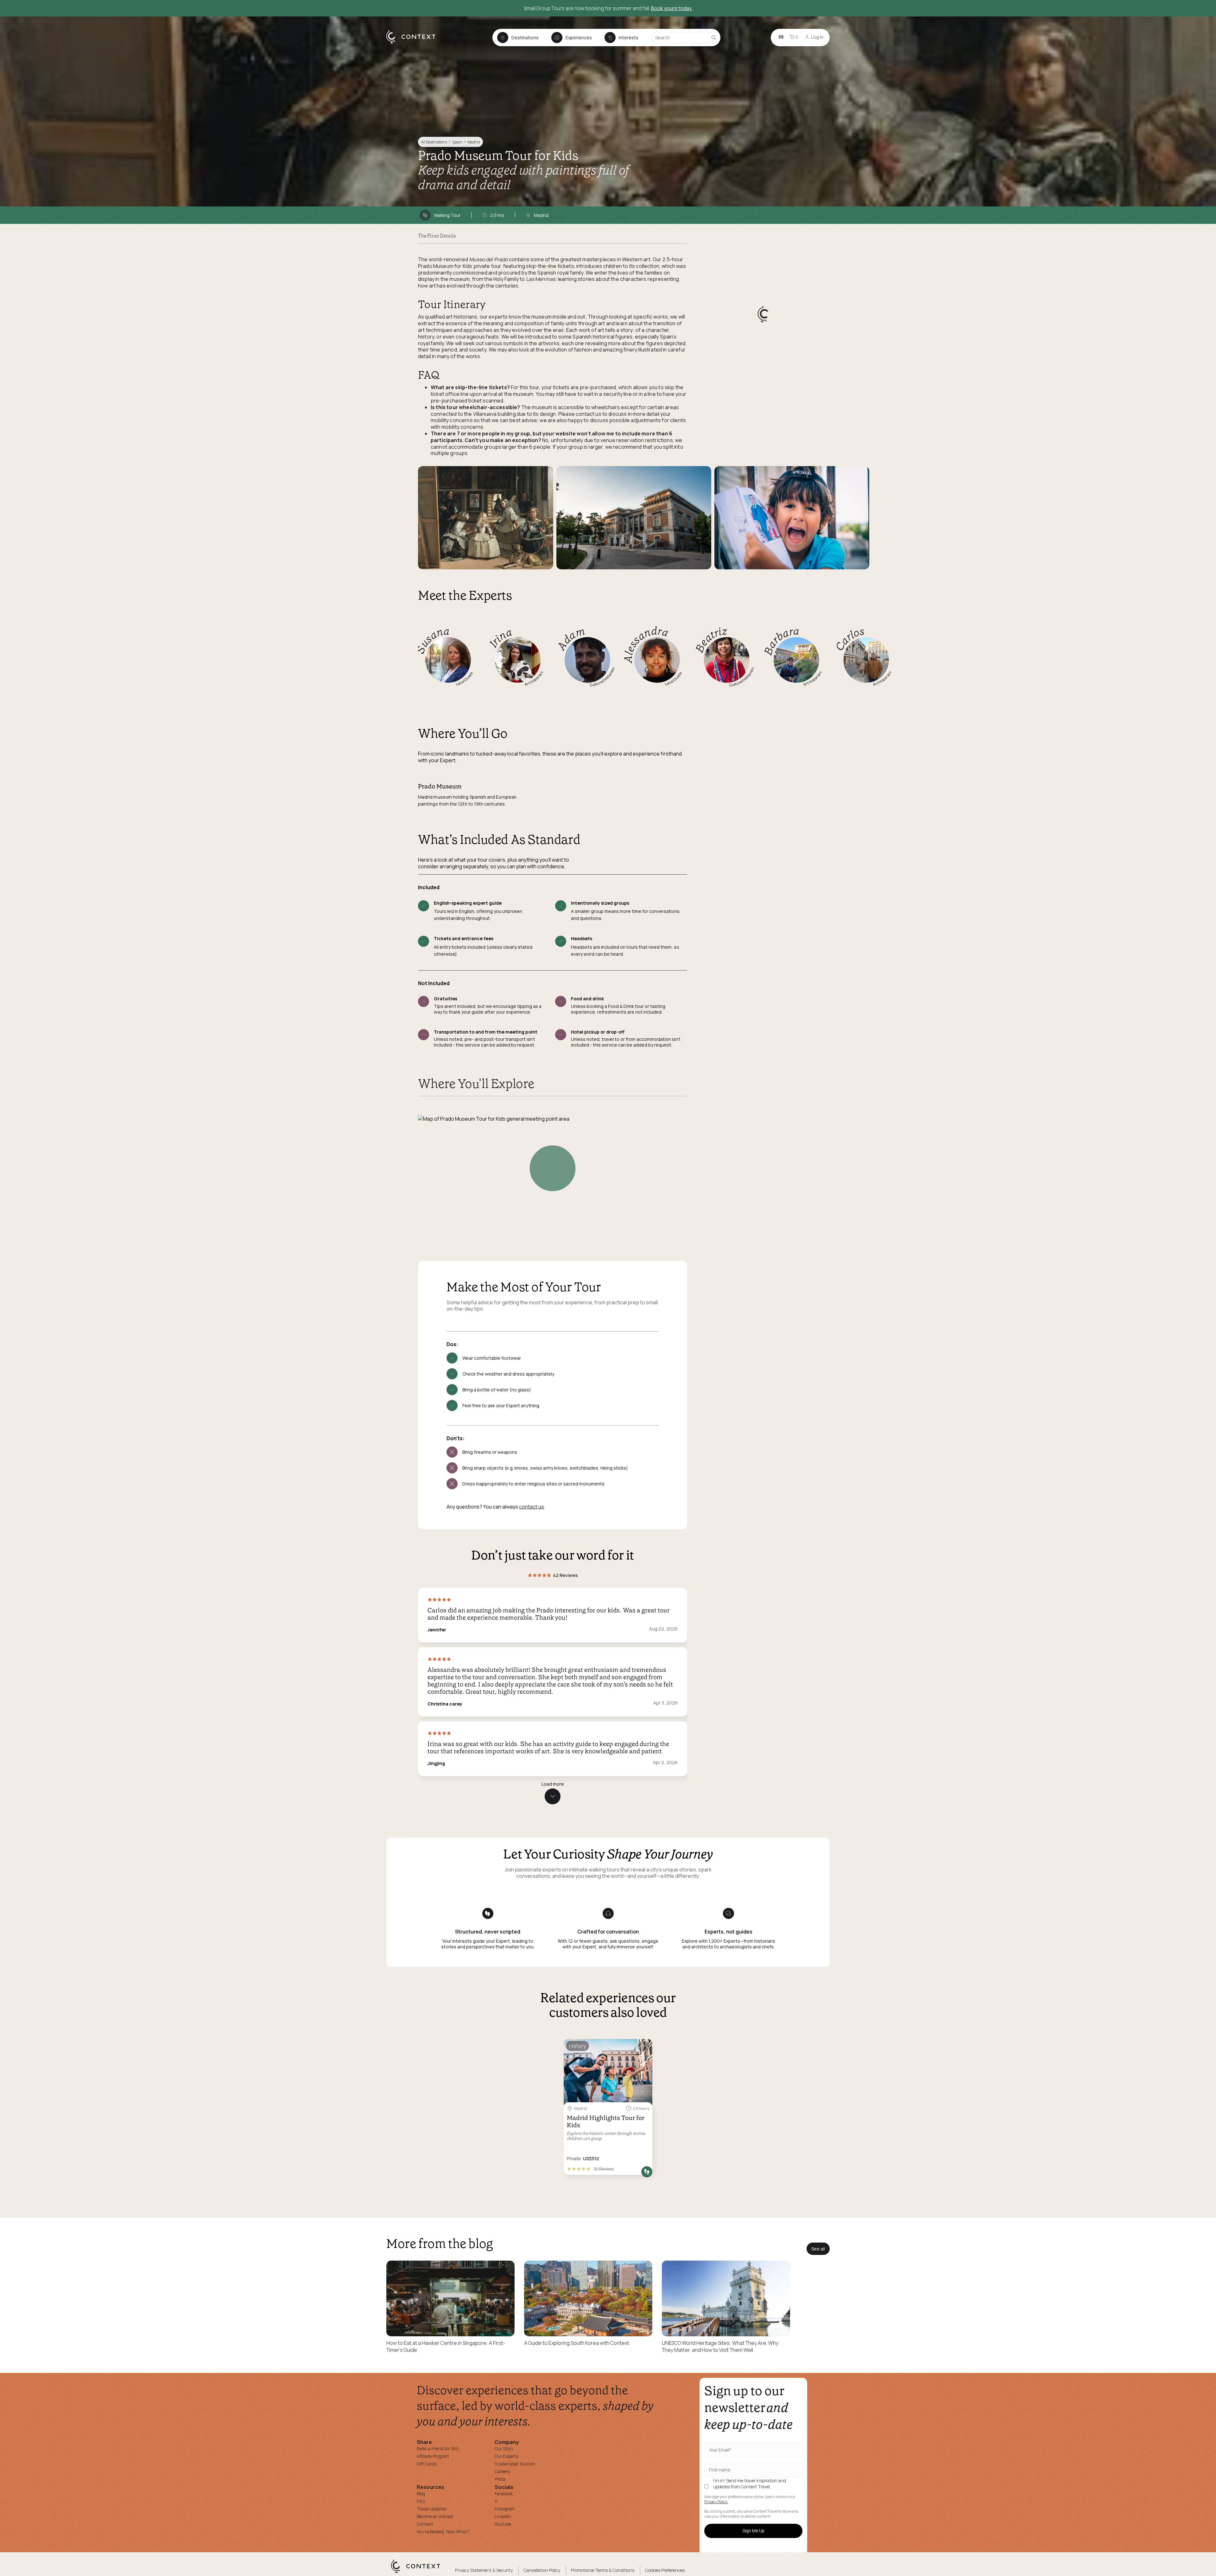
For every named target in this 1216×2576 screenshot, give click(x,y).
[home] (414, 43)
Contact (425, 2524)
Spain (457, 142)
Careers (502, 2471)
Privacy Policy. (716, 2502)
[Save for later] (643, 2046)
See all (818, 2249)
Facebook (504, 2494)
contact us (532, 1507)
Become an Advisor (435, 2516)
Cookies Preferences (665, 2570)
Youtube (503, 2524)
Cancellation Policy (542, 2570)
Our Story (504, 2449)
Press (500, 2479)
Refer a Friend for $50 (438, 2449)
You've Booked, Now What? (443, 2532)
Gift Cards (427, 2464)
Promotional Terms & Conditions (603, 2570)
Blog (421, 2494)
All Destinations (434, 142)
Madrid (474, 142)
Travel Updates (431, 2509)
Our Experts (506, 2456)
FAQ (421, 2501)
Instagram (505, 2509)
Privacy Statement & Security (484, 2570)
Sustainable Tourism (515, 2464)
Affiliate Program (433, 2456)
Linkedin (503, 2516)
